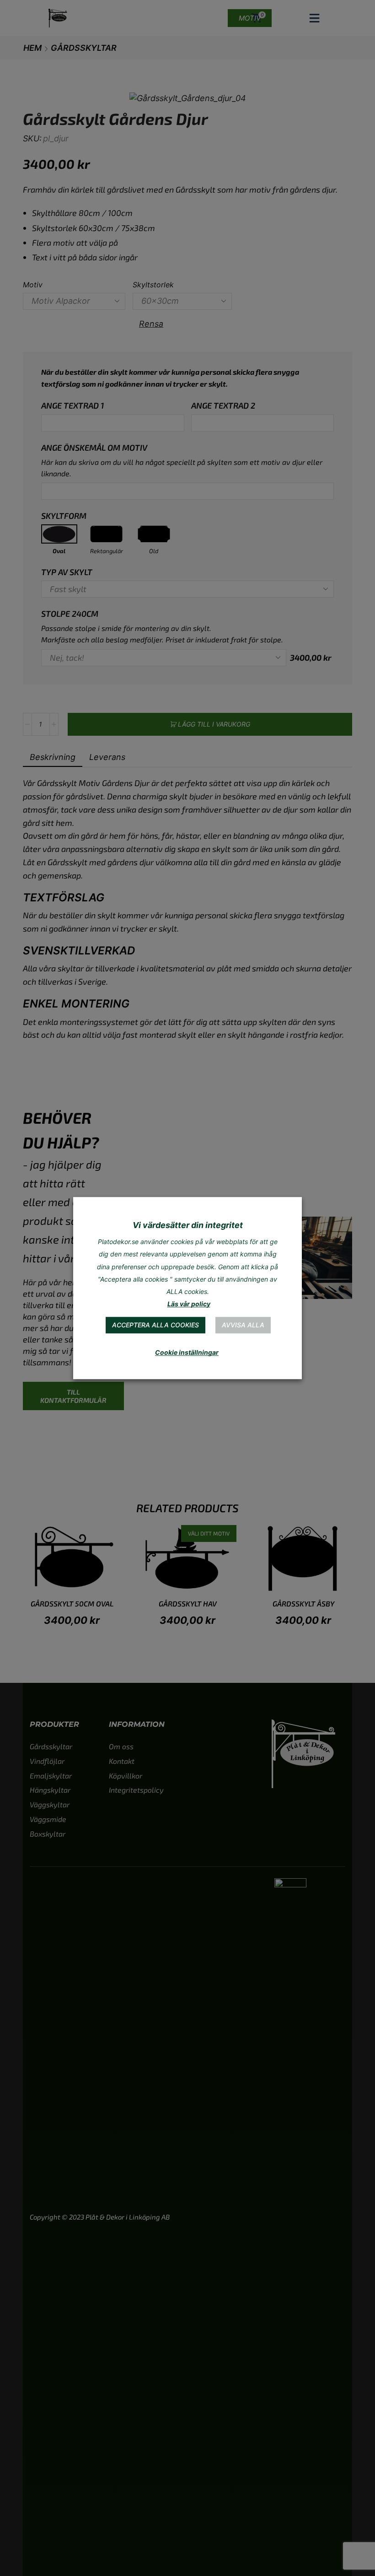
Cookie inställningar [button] (187, 1352)
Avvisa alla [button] (243, 1325)
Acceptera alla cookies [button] (155, 1325)
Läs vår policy (189, 1304)
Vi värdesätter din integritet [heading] (188, 1225)
